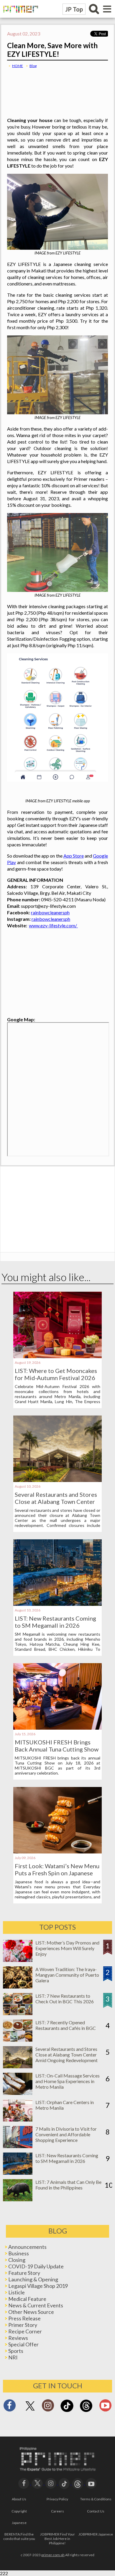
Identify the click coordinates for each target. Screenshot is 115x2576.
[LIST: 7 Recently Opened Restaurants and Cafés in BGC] (18, 2040)
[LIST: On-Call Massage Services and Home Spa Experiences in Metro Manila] (18, 2093)
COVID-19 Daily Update (36, 2266)
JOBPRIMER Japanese (96, 2534)
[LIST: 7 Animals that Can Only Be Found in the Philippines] (18, 2199)
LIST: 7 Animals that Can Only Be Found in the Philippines (68, 2185)
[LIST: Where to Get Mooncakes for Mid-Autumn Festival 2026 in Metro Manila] (57, 1356)
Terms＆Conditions (96, 2499)
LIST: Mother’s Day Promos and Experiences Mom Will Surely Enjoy (67, 1948)
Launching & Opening (33, 2279)
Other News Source (31, 2312)
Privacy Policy (57, 2499)
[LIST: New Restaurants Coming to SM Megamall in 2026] (57, 1604)
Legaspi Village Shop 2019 (38, 2286)
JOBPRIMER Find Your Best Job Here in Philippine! (57, 2539)
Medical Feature (27, 2299)
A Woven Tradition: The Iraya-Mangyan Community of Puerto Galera (67, 1975)
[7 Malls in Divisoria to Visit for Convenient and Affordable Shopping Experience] (18, 2146)
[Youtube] (105, 2407)
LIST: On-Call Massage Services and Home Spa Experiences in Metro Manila (68, 2081)
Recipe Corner (25, 2331)
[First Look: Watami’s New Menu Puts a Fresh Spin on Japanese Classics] (57, 1852)
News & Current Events (36, 2305)
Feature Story (24, 2273)
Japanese (19, 2523)
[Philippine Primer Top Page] (19, 16)
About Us (19, 2499)
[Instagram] (48, 2407)
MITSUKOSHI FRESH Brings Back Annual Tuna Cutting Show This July (57, 1749)
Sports (16, 2351)
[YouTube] (91, 2483)
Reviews (18, 2338)
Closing (17, 2260)
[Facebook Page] (10, 2407)
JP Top (74, 9)
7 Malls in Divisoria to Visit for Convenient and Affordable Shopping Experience (66, 2134)
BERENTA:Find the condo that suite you (19, 2536)
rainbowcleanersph (50, 912)
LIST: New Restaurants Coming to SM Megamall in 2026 (55, 1622)
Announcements (27, 2247)
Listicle (17, 2292)
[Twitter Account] (30, 2411)
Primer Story (23, 2325)
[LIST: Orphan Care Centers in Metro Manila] (18, 2120)
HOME (18, 66)
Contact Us (96, 2511)
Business (19, 2253)
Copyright (19, 2511)
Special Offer (23, 2344)
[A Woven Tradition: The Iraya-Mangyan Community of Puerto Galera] (18, 1987)
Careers (57, 2511)
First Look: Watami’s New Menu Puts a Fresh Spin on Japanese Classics (57, 1873)
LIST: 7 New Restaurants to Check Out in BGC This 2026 (65, 1999)
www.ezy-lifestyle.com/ (53, 925)
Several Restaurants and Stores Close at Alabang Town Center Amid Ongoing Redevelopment (56, 1502)
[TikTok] (67, 2411)
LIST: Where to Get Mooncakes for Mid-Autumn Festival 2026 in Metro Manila (56, 1378)
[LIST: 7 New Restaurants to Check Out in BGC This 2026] (18, 2013)
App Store (74, 856)
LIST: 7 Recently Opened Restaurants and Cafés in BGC (66, 2025)
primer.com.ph (53, 2555)
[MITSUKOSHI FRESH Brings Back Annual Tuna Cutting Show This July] (57, 1728)
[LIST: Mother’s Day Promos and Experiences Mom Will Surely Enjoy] (18, 1960)
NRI (13, 2357)
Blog (33, 66)
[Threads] (86, 2411)
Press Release (24, 2318)
